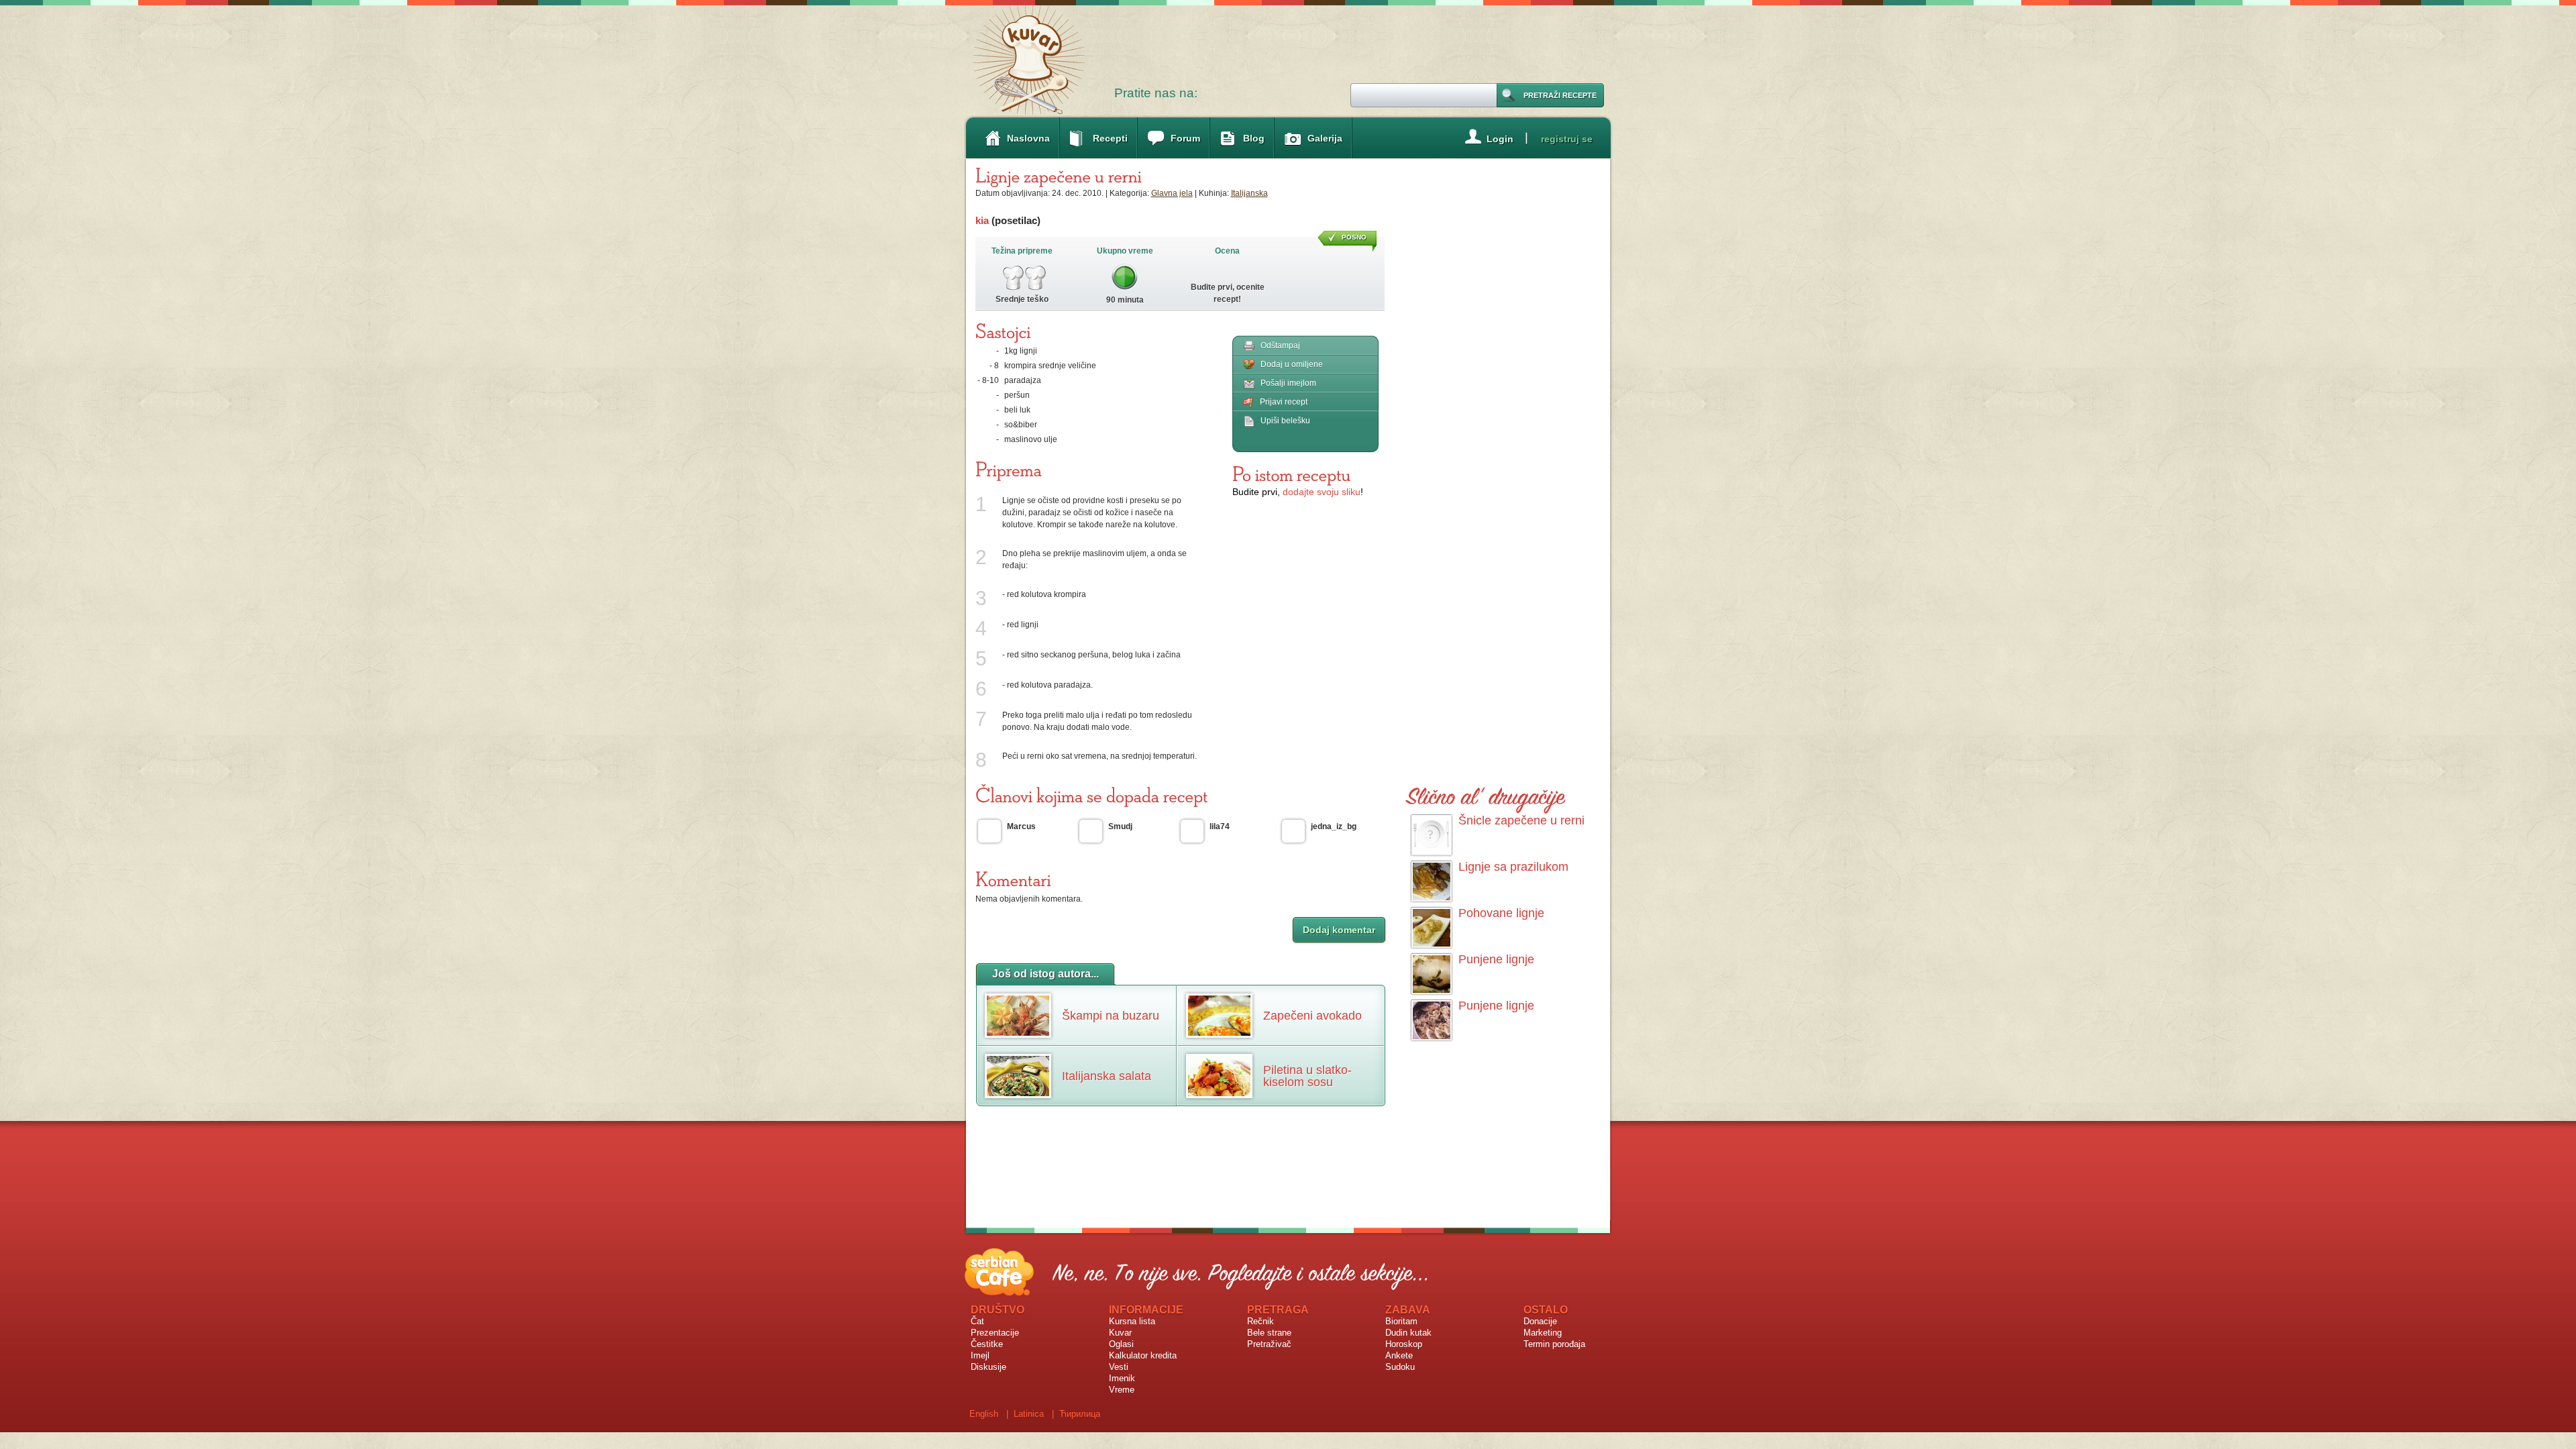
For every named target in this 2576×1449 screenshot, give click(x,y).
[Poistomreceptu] (1291, 474)
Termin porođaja (1554, 1344)
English (984, 1414)
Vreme (1122, 1390)
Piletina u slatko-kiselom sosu (1307, 1076)
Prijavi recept (1284, 402)
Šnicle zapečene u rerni (1521, 820)
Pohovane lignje (1501, 913)
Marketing (1543, 1333)
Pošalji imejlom (1288, 383)
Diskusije (988, 1367)
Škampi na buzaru (1111, 1016)
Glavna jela (1172, 193)
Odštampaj (1280, 345)
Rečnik (1260, 1321)
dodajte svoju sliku (1322, 492)
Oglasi (1121, 1344)
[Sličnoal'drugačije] (1486, 794)
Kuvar (1120, 1333)
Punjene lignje (1496, 959)
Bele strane (1269, 1333)
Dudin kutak (1408, 1333)
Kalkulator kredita (1143, 1355)
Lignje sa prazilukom (1513, 867)
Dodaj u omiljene (1292, 364)
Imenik (1122, 1378)
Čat (977, 1321)
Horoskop (1404, 1344)
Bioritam (1401, 1321)
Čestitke (987, 1344)
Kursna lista (1132, 1321)
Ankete (1399, 1355)
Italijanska (1249, 193)
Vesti (1119, 1367)
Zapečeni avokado (1312, 1016)
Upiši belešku (1285, 421)
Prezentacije (995, 1333)
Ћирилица (1080, 1414)
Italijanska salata (1107, 1076)
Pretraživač (1269, 1344)
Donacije (1540, 1321)
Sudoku (1400, 1367)
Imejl (980, 1355)
